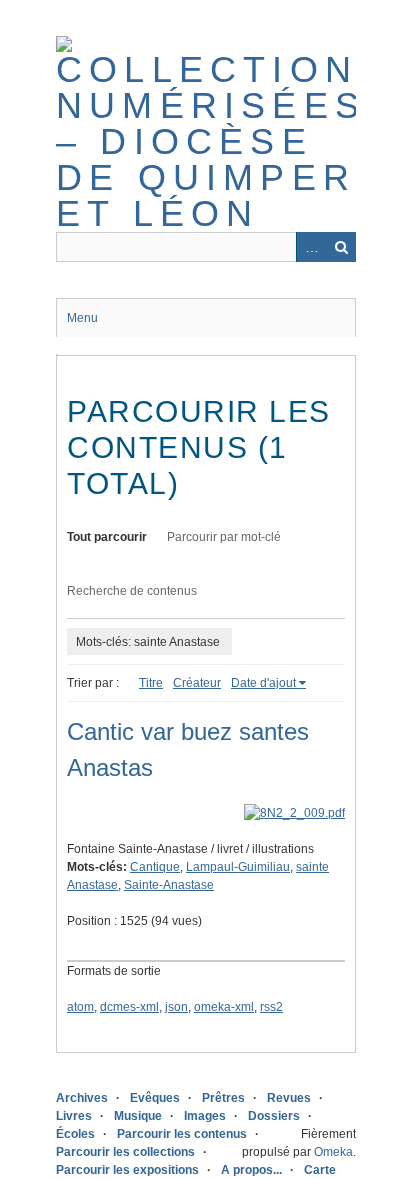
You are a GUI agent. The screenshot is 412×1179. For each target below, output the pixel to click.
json (176, 1007)
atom (80, 1007)
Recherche (341, 247)
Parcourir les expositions (127, 1170)
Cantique (155, 867)
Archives (82, 1098)
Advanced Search (311, 247)
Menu (82, 318)
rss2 (271, 1007)
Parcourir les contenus (182, 1134)
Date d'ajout (263, 683)
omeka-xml (224, 1007)
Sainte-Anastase (169, 885)
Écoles (75, 1134)
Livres (74, 1116)
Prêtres (223, 1098)
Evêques (155, 1098)
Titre (151, 683)
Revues (289, 1098)
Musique (138, 1116)
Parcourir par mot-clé (224, 537)
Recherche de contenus (132, 591)
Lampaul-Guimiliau (238, 867)
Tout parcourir (107, 537)
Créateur (197, 683)
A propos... (251, 1170)
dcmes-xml (129, 1007)
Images (205, 1116)
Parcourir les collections (125, 1152)
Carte (320, 1170)
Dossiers (274, 1116)
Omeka (333, 1152)
